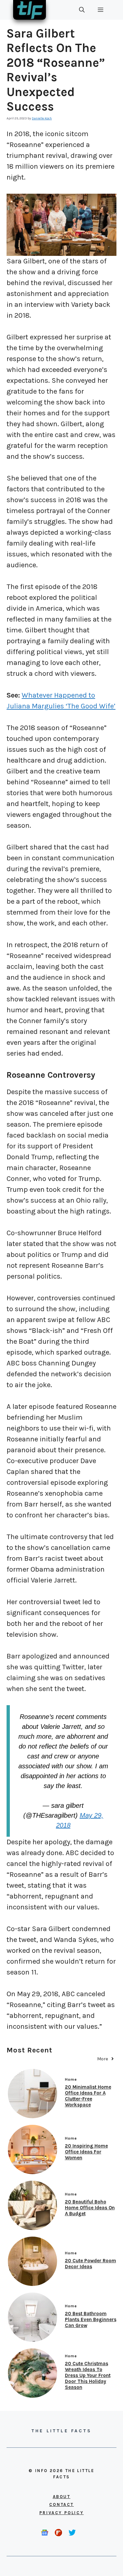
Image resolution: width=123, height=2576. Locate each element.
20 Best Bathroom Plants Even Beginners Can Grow (91, 2319)
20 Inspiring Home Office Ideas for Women (86, 2152)
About (62, 2497)
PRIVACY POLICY (61, 2513)
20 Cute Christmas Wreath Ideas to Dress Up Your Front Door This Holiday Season (88, 2375)
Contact (61, 2504)
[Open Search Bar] (82, 10)
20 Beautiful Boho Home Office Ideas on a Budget (90, 2208)
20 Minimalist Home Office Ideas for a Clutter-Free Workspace (88, 2096)
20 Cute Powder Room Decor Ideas (91, 2264)
